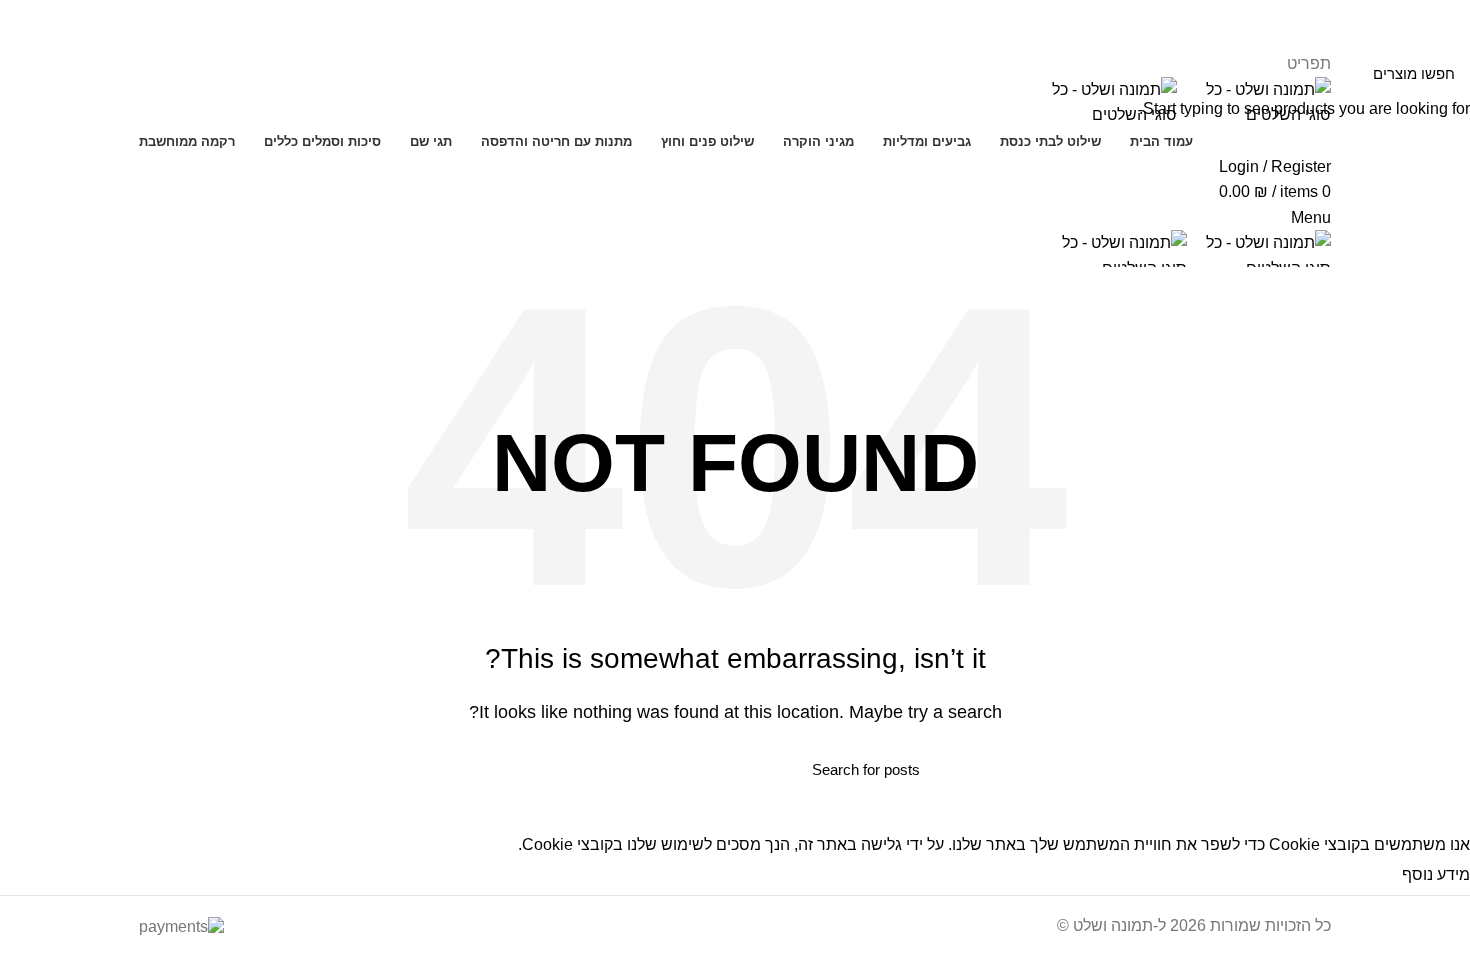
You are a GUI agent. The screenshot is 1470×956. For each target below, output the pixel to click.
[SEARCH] (562, 769)
